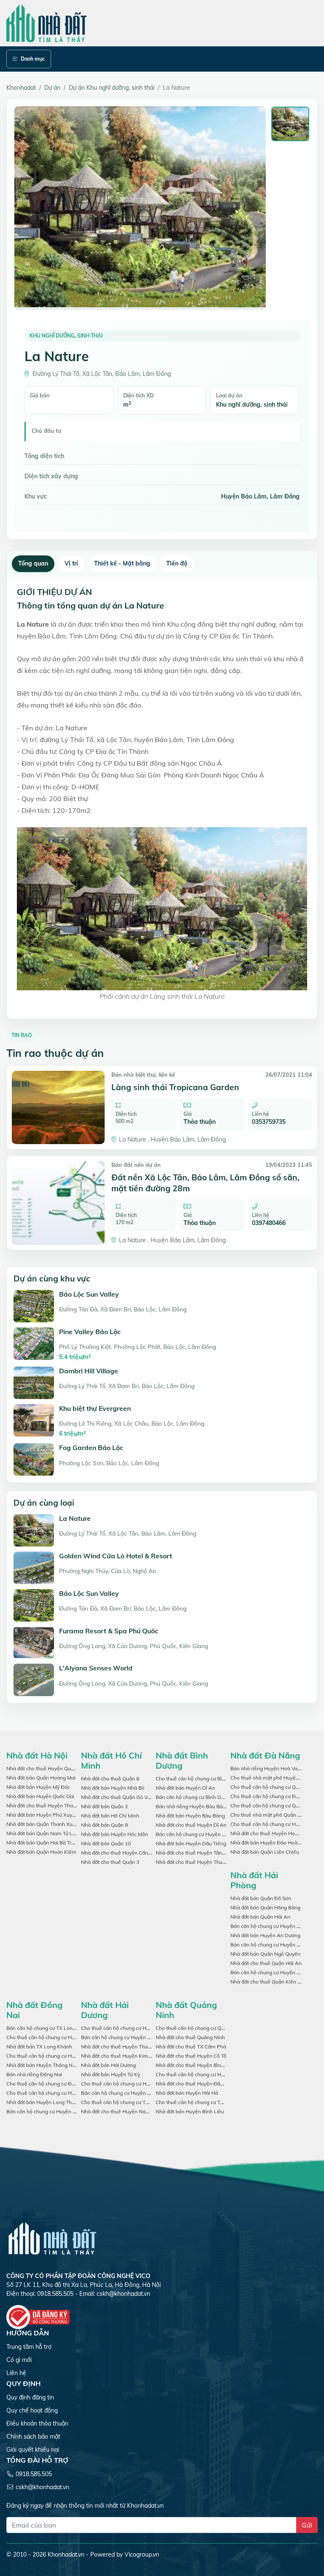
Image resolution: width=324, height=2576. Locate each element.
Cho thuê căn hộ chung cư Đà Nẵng (271, 1796)
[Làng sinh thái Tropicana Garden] (58, 1107)
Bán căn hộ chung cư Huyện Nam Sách (126, 2037)
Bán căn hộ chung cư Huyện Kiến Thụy (275, 1926)
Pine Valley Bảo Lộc (90, 1332)
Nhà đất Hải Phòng (254, 1880)
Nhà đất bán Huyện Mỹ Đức (38, 1787)
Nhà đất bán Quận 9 (104, 1825)
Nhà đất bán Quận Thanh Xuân (42, 1824)
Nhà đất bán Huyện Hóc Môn (115, 1834)
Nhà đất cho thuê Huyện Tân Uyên (196, 1853)
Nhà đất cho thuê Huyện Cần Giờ (119, 1853)
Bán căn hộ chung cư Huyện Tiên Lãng (275, 1945)
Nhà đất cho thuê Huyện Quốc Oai (46, 1768)
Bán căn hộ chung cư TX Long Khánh (49, 2028)
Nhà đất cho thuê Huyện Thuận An (196, 1862)
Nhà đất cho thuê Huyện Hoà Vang (271, 1833)
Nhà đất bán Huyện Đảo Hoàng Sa (270, 1843)
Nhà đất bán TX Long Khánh (39, 2047)
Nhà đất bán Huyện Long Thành (43, 2102)
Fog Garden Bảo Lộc (91, 1447)
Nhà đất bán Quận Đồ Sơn (261, 1898)
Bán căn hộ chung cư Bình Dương (194, 1797)
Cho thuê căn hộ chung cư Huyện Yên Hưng (206, 2074)
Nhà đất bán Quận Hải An (260, 1917)
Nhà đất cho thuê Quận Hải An (266, 1963)
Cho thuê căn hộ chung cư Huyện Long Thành (59, 2056)
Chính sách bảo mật (33, 2437)
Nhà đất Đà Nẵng (265, 1755)
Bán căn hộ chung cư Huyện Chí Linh (124, 2093)
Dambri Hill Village (89, 1371)
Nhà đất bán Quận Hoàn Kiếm (41, 1852)
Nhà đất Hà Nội (37, 1755)
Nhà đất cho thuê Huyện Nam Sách (122, 2111)
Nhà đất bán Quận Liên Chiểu (265, 1852)
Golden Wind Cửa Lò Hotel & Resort (116, 1556)
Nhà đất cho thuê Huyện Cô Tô (191, 2056)
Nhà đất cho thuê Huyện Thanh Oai (47, 1805)
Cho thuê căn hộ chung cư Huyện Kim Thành (133, 2084)
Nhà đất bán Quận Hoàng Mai (41, 1778)
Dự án (52, 88)
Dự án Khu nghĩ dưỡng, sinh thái (112, 88)
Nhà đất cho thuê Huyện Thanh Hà (121, 2047)
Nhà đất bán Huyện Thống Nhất (43, 2065)
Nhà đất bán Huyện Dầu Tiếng (191, 1843)
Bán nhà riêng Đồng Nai (34, 2074)
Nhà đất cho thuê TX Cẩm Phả (191, 2047)
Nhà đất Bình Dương (182, 1760)
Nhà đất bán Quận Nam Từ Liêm (44, 1833)
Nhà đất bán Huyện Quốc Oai (40, 1796)
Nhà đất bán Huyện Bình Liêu (190, 2111)
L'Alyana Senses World (96, 1668)
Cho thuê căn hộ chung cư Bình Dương (200, 1779)
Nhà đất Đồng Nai (34, 2010)
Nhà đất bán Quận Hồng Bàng (265, 1907)
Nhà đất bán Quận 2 (104, 1806)
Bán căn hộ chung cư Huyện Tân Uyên (200, 1834)
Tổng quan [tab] (33, 563)
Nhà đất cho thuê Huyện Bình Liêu (196, 2065)
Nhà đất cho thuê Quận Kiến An (267, 1982)
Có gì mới (19, 2360)
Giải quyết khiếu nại (33, 2450)
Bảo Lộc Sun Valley (89, 1294)
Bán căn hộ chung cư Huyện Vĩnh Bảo (274, 1972)
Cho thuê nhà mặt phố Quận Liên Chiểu (276, 1815)
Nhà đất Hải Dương (105, 2010)
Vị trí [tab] (71, 563)
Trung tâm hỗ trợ (29, 2347)
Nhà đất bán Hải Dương (108, 2065)
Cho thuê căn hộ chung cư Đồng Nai (48, 2084)
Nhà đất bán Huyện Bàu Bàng (190, 1816)
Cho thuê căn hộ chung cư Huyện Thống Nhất (59, 2093)
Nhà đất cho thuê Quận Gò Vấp (117, 1797)
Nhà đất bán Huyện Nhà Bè (113, 1788)
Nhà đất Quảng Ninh (186, 2010)
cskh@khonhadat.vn (123, 2294)
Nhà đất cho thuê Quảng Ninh (190, 2037)
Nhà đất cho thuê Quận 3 (110, 1862)
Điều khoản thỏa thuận (37, 2423)
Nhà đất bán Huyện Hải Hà (187, 2093)
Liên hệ (16, 2373)
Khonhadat (21, 88)
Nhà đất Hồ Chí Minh (111, 1760)
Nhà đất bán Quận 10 (106, 1843)
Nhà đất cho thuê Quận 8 (110, 1779)
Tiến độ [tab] (177, 563)
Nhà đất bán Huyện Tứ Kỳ (111, 2074)
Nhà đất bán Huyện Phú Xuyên (42, 1815)
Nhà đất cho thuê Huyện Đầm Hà (194, 2084)
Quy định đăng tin (30, 2397)
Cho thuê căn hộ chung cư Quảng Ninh (200, 2028)
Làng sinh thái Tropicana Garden (175, 1087)
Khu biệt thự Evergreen (95, 1408)
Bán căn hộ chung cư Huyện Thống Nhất (53, 2111)
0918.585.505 (34, 2474)
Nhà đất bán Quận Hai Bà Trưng (43, 1843)
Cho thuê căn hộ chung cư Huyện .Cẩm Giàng (134, 2028)
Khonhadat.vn (66, 2555)
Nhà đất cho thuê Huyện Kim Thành (123, 2056)
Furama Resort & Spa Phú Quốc (109, 1631)
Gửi (307, 2525)
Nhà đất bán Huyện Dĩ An (185, 1788)
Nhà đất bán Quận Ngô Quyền (265, 1954)
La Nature (75, 1518)
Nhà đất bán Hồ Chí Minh (110, 1816)
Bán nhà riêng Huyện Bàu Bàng (192, 1806)
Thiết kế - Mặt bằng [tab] (122, 563)
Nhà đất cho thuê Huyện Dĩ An (191, 1825)
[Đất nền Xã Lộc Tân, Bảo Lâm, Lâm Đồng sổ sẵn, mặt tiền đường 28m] (58, 1203)
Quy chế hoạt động (32, 2410)
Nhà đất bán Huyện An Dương (265, 1935)
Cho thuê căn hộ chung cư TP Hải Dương (128, 2102)
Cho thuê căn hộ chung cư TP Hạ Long (200, 2102)
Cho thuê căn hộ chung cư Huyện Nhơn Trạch (59, 2037)
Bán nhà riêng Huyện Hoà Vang (267, 1768)
